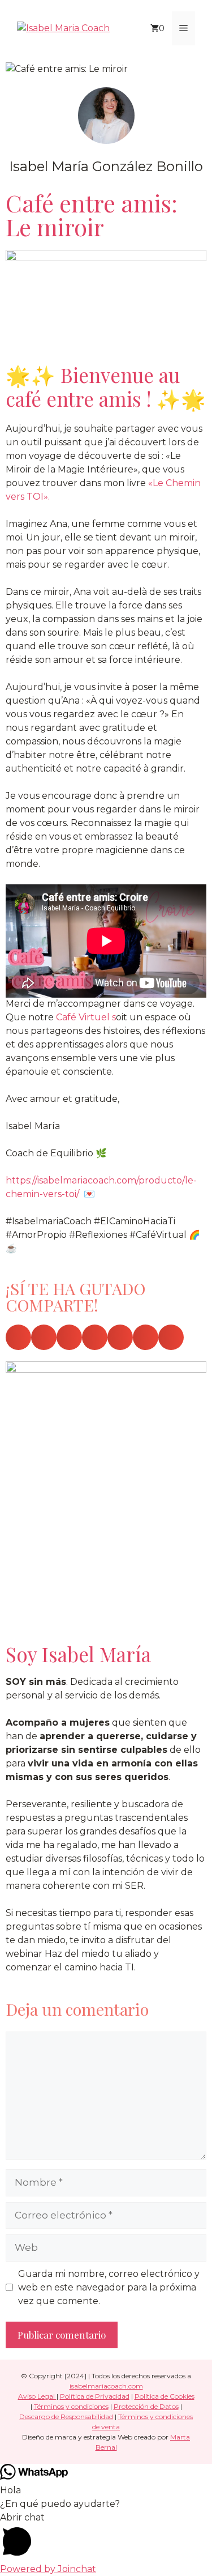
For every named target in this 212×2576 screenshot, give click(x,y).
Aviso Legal (37, 2396)
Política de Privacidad (95, 2396)
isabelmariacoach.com (106, 2386)
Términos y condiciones (71, 2406)
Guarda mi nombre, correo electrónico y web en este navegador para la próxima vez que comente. (109, 2287)
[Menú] (183, 28)
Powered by (48, 2569)
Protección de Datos (146, 2406)
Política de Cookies (165, 2396)
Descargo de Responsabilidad (66, 2417)
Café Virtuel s (85, 1017)
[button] (18, 1337)
